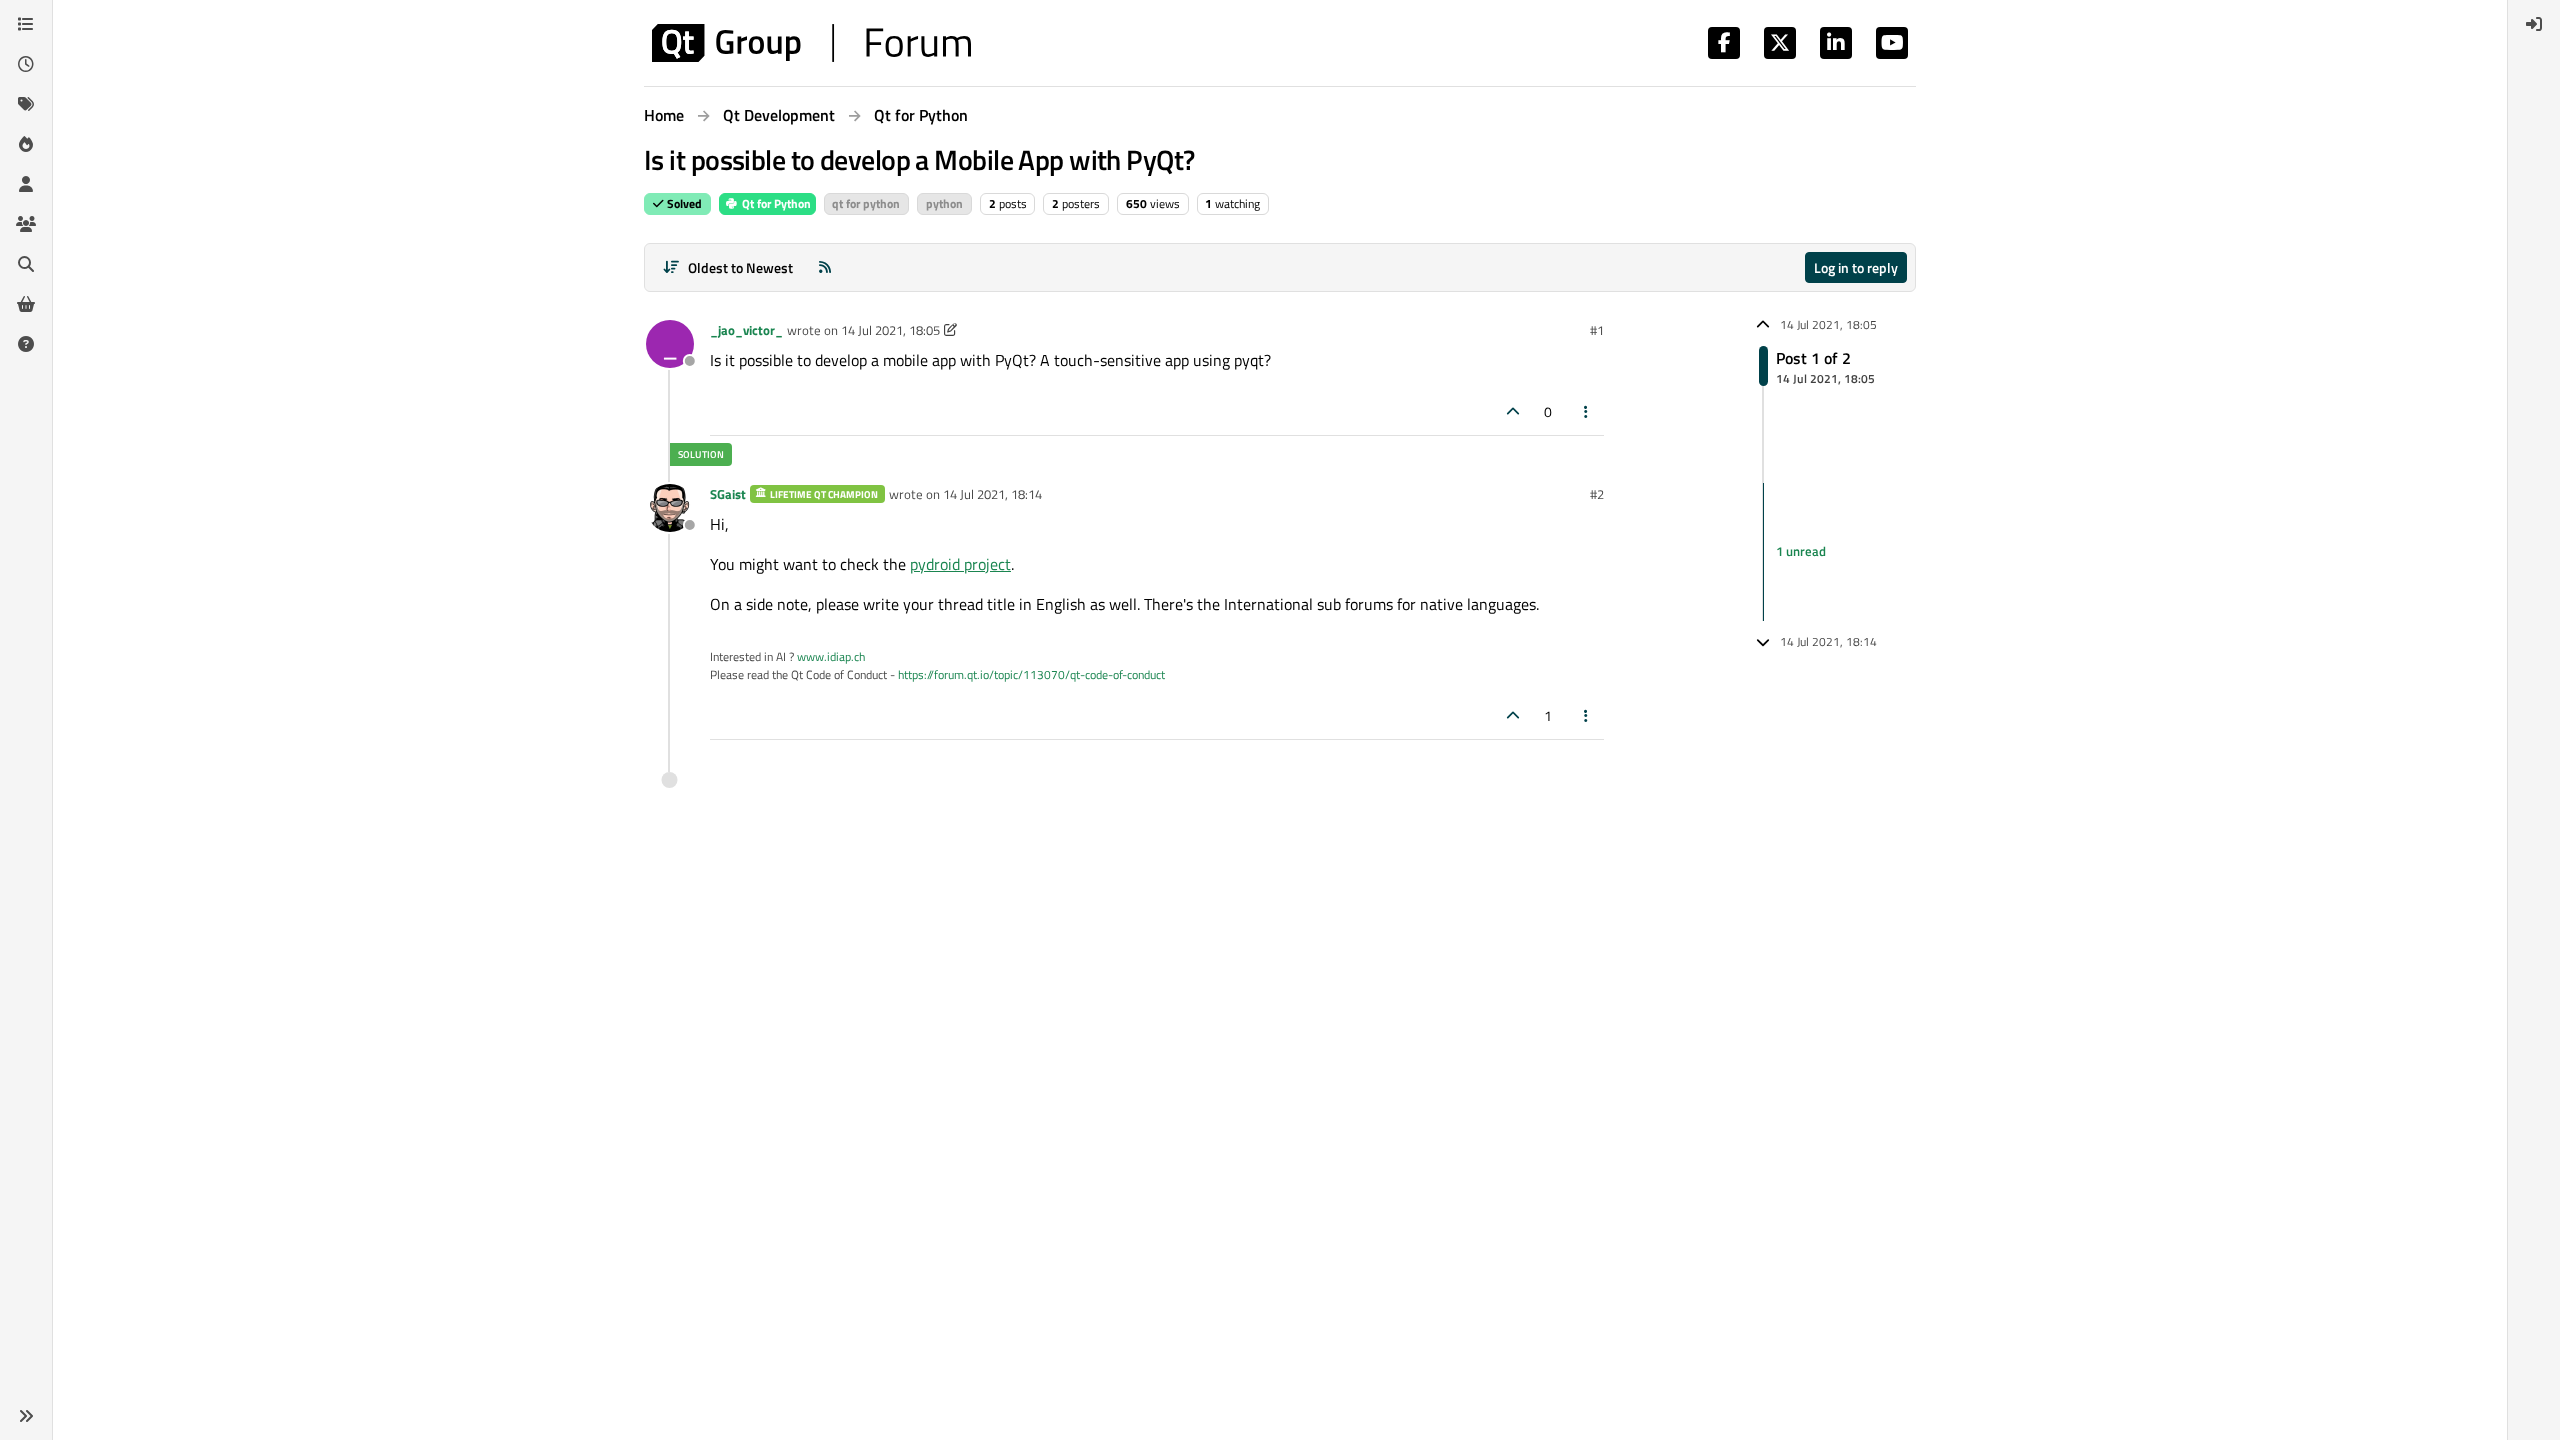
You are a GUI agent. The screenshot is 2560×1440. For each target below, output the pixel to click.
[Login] (2534, 24)
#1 (1597, 330)
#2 (1597, 494)
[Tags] (26, 104)
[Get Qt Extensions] (26, 304)
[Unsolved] (26, 344)
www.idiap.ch (831, 656)
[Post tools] (1587, 411)
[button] (26, 1416)
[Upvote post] (1513, 411)
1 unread (1801, 551)
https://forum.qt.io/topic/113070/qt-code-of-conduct (1031, 674)
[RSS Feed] (825, 267)
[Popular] (26, 144)
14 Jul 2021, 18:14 (992, 494)
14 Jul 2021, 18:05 (890, 330)
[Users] (26, 184)
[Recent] (26, 64)
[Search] (26, 264)
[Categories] (26, 24)
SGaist (728, 494)
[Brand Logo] (811, 43)
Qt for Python (775, 203)
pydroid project (960, 564)
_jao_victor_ (746, 330)
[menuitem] (2534, 24)
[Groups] (26, 224)
